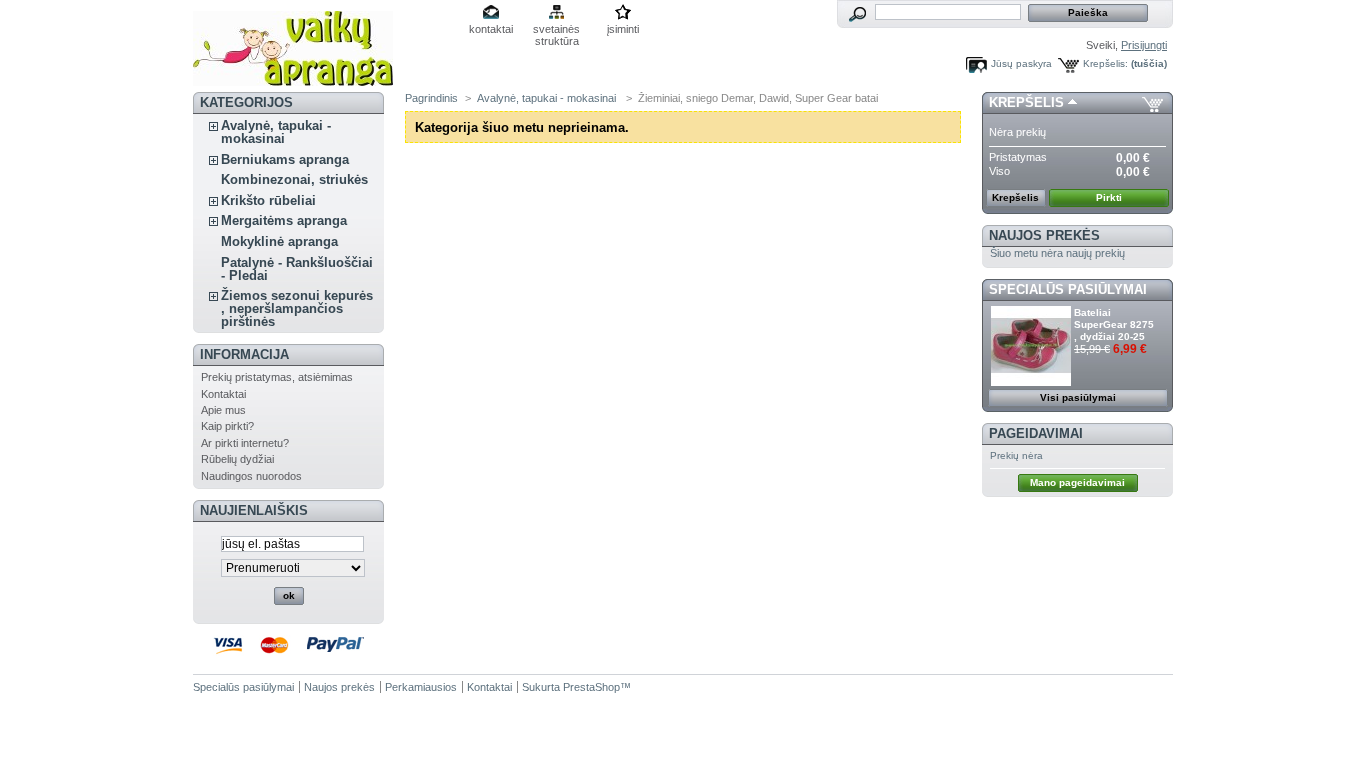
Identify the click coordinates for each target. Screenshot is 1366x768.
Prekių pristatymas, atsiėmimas (277, 377)
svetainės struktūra (556, 30)
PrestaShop (591, 687)
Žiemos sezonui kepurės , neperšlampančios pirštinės (297, 308)
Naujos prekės (1044, 235)
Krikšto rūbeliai (268, 200)
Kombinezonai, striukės (294, 179)
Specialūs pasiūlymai (1068, 289)
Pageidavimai (1036, 433)
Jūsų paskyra (1021, 63)
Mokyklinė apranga (279, 241)
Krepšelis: (1105, 63)
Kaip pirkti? (227, 426)
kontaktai (491, 29)
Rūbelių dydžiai (237, 459)
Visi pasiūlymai (1078, 397)
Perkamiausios (421, 687)
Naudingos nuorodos (251, 476)
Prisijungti (1144, 45)
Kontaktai (223, 394)
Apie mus (223, 410)
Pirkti (1109, 197)
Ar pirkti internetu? (245, 443)
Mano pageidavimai (1077, 482)
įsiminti (623, 29)
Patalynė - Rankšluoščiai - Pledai (297, 269)
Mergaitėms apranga (284, 220)
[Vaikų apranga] (293, 78)
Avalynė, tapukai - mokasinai (276, 132)
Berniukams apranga (285, 159)
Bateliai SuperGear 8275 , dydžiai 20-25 (1114, 324)
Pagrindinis (431, 98)
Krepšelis (1026, 102)
